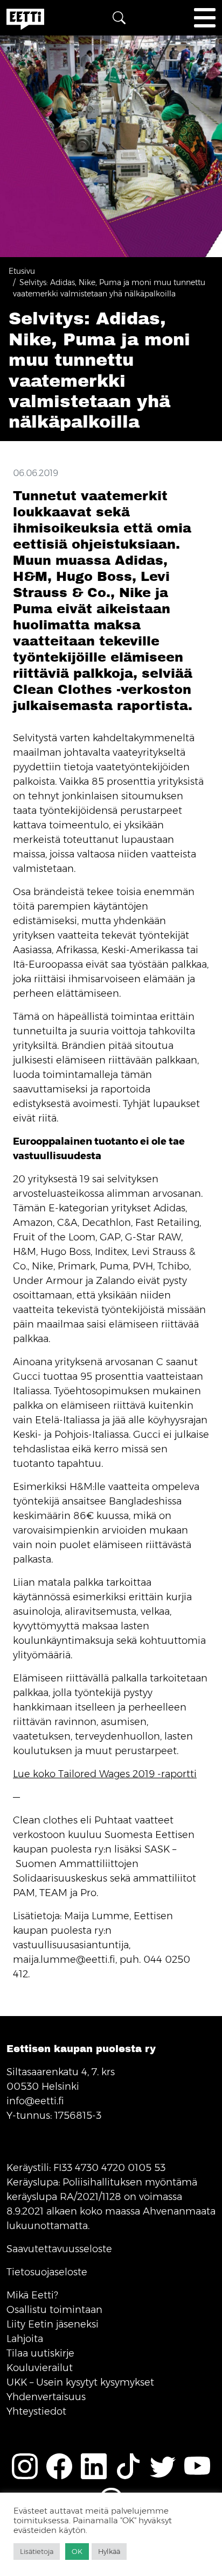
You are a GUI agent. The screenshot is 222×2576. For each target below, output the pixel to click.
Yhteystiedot (36, 2411)
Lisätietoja (37, 2551)
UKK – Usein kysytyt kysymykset (80, 2382)
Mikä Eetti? (32, 2295)
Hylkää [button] (109, 2551)
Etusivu (22, 271)
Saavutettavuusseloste (59, 2249)
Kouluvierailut (40, 2368)
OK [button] (77, 2551)
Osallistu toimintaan (54, 2310)
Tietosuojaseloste (47, 2272)
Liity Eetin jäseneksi (53, 2324)
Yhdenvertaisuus (46, 2397)
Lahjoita (25, 2339)
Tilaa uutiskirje (40, 2353)
